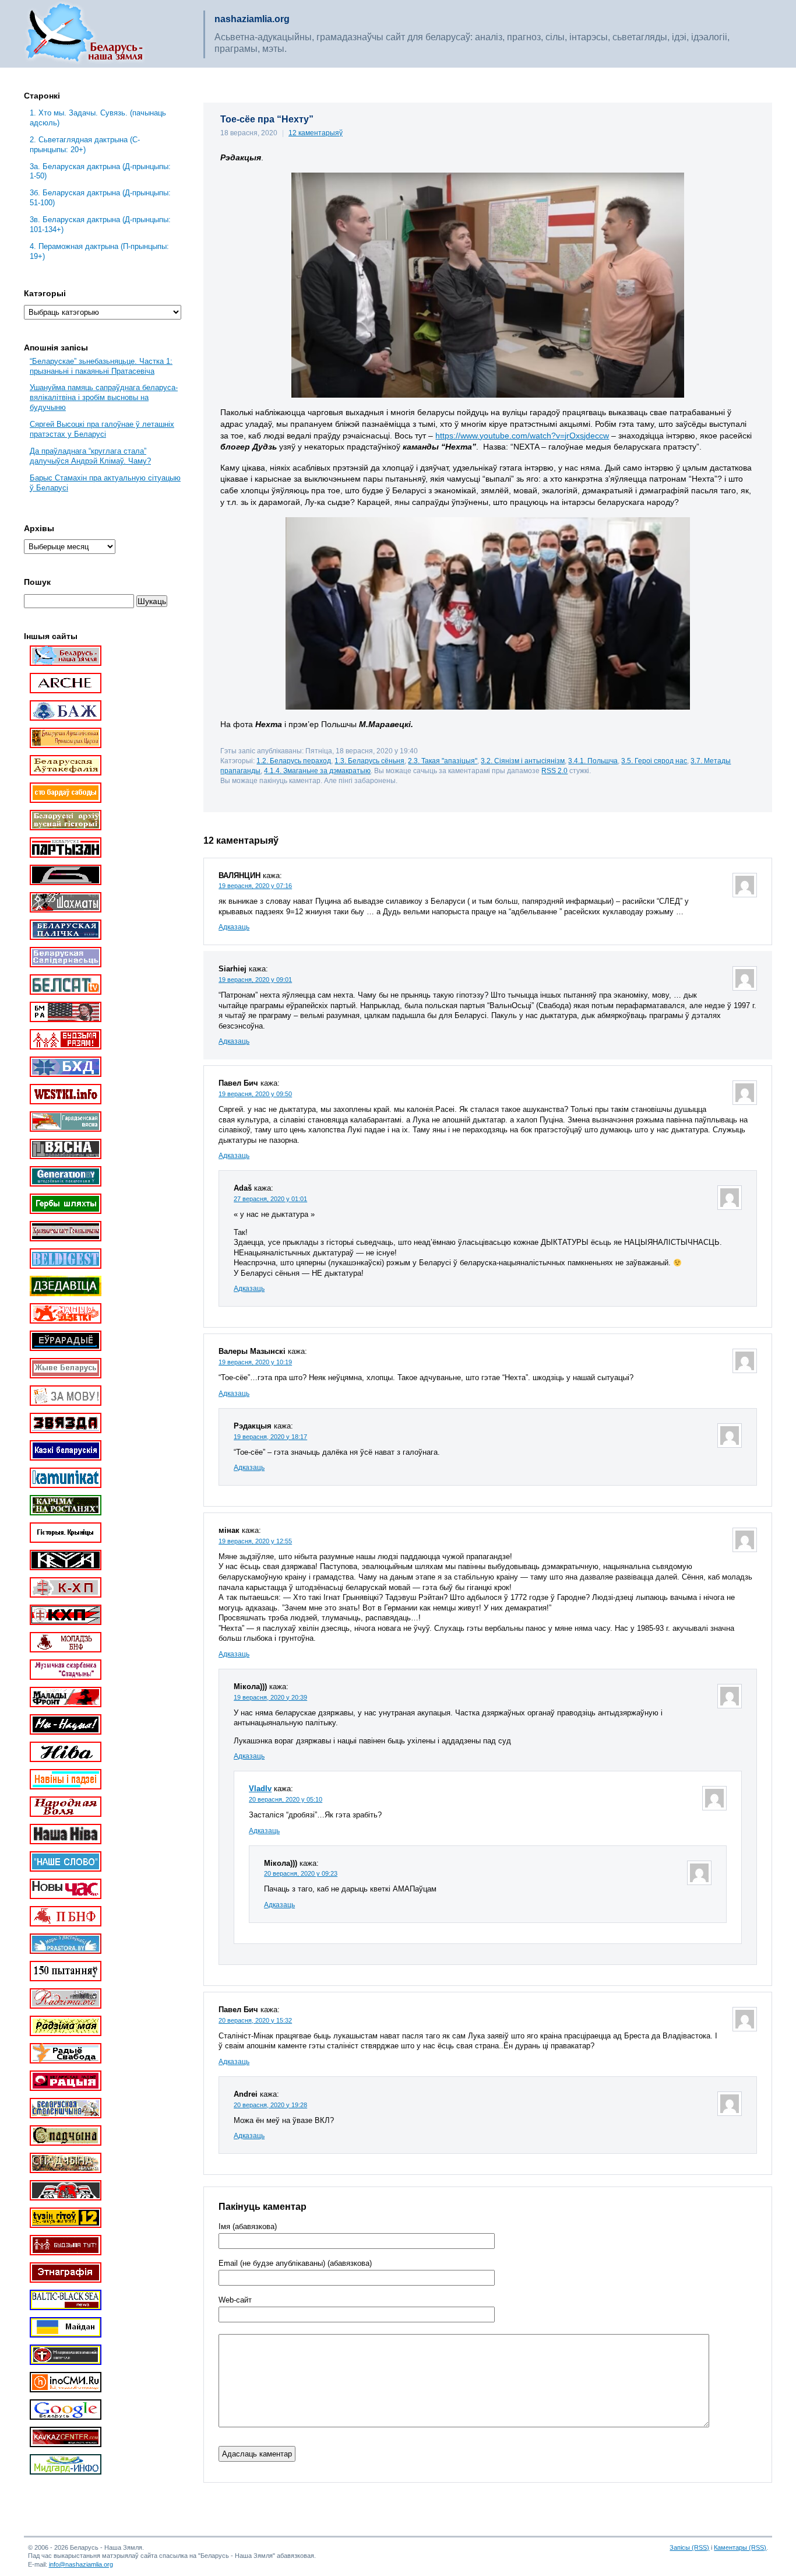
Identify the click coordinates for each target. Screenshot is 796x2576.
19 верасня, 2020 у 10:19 (255, 1362)
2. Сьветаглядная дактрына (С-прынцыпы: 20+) (85, 145)
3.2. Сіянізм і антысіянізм (523, 761)
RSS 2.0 (554, 771)
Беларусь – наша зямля (84, 34)
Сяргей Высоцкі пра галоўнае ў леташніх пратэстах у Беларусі (102, 429)
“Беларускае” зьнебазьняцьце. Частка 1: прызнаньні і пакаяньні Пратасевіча (101, 366)
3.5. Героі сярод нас (654, 761)
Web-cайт (235, 2300)
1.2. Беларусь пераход (294, 761)
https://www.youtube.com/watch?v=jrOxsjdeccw (522, 436)
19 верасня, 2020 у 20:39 (270, 1697)
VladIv (260, 1789)
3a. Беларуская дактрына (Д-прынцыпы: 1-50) (100, 171)
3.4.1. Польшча (593, 761)
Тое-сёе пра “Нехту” (267, 119)
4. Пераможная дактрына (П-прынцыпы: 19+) (99, 251)
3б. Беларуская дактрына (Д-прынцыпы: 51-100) (100, 198)
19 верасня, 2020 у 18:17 (270, 1437)
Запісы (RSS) (689, 2547)
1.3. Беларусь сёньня (369, 761)
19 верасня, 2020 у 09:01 (255, 980)
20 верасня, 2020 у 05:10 (286, 1799)
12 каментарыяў (316, 133)
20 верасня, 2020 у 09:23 (301, 1873)
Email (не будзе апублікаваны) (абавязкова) (295, 2263)
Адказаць (234, 927)
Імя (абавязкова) (248, 2227)
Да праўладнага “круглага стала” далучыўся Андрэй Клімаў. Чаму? (90, 456)
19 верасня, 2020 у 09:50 (255, 1094)
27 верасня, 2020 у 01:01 (270, 1199)
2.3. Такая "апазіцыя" (443, 761)
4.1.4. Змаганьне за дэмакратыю (317, 771)
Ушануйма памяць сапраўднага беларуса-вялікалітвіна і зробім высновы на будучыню (104, 397)
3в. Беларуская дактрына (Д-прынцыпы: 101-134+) (100, 224)
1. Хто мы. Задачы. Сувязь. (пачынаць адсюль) (98, 118)
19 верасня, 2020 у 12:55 (255, 1541)
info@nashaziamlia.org (81, 2564)
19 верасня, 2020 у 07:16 (255, 886)
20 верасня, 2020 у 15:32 (255, 2020)
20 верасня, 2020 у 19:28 (270, 2105)
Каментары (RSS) (740, 2547)
